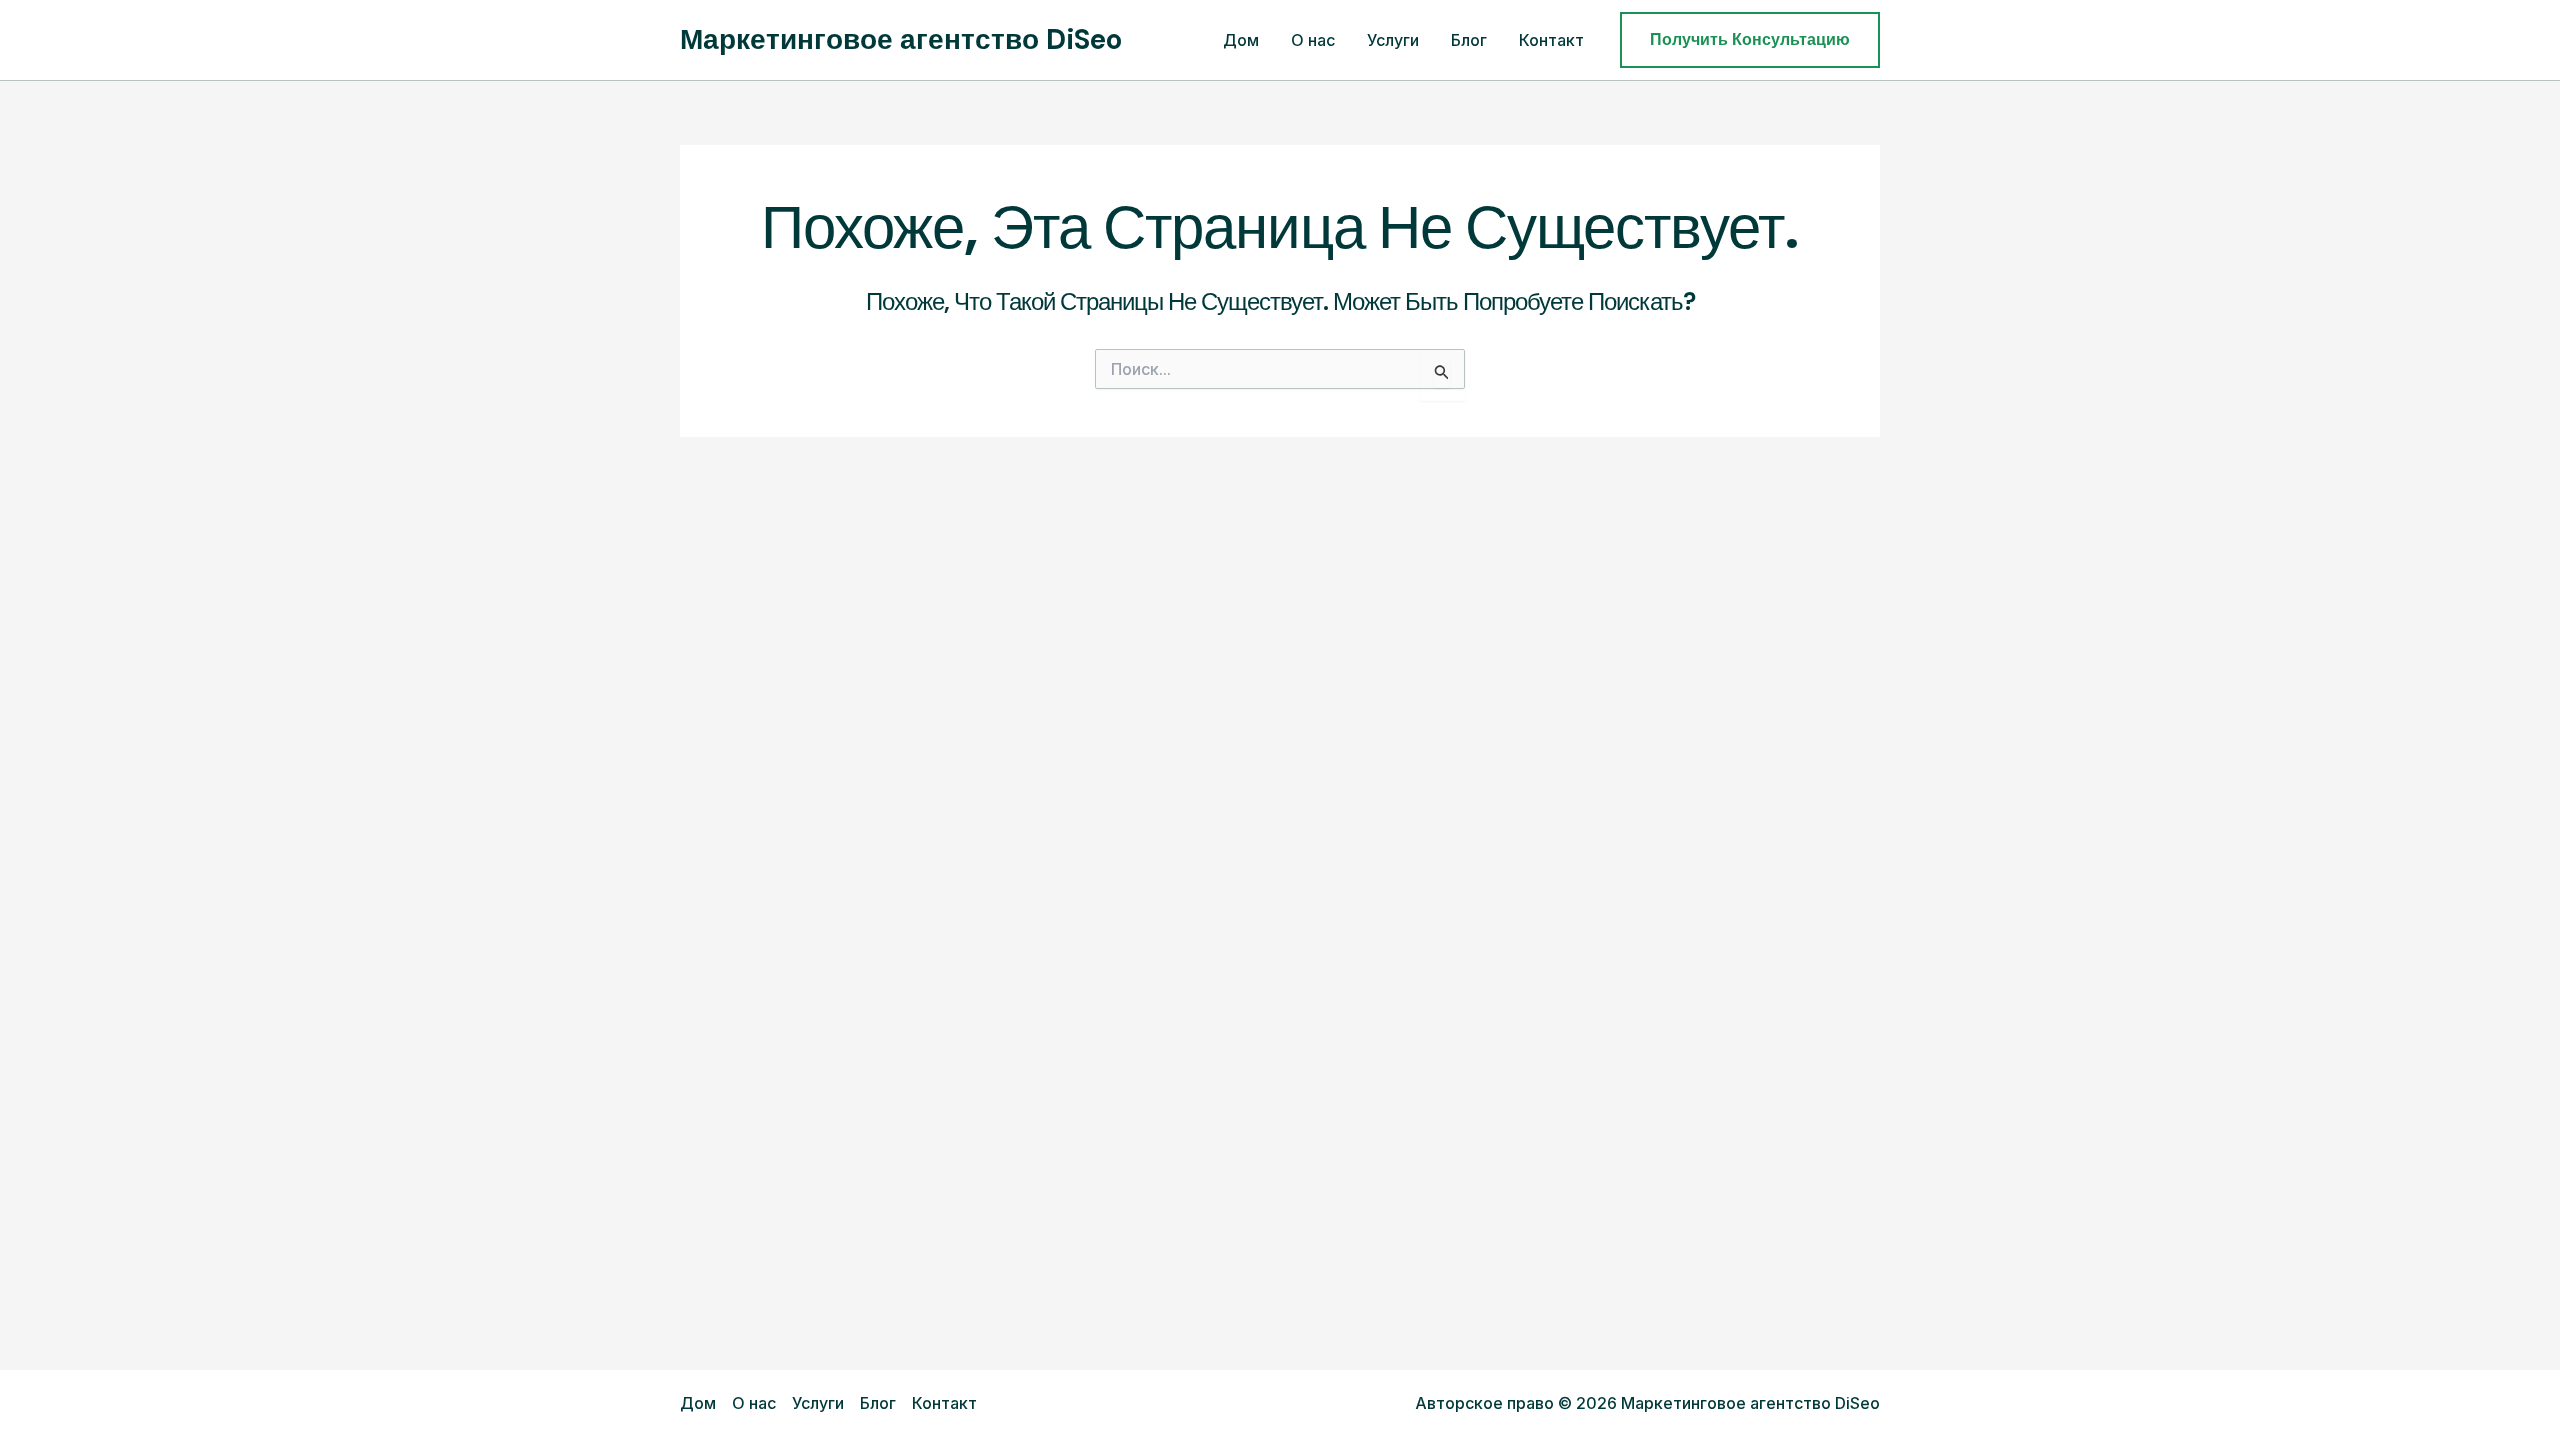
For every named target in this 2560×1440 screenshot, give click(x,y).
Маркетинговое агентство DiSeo (901, 39)
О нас (1313, 40)
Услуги (1393, 40)
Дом (1241, 40)
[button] (1750, 40)
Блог (1469, 40)
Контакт (1551, 40)
